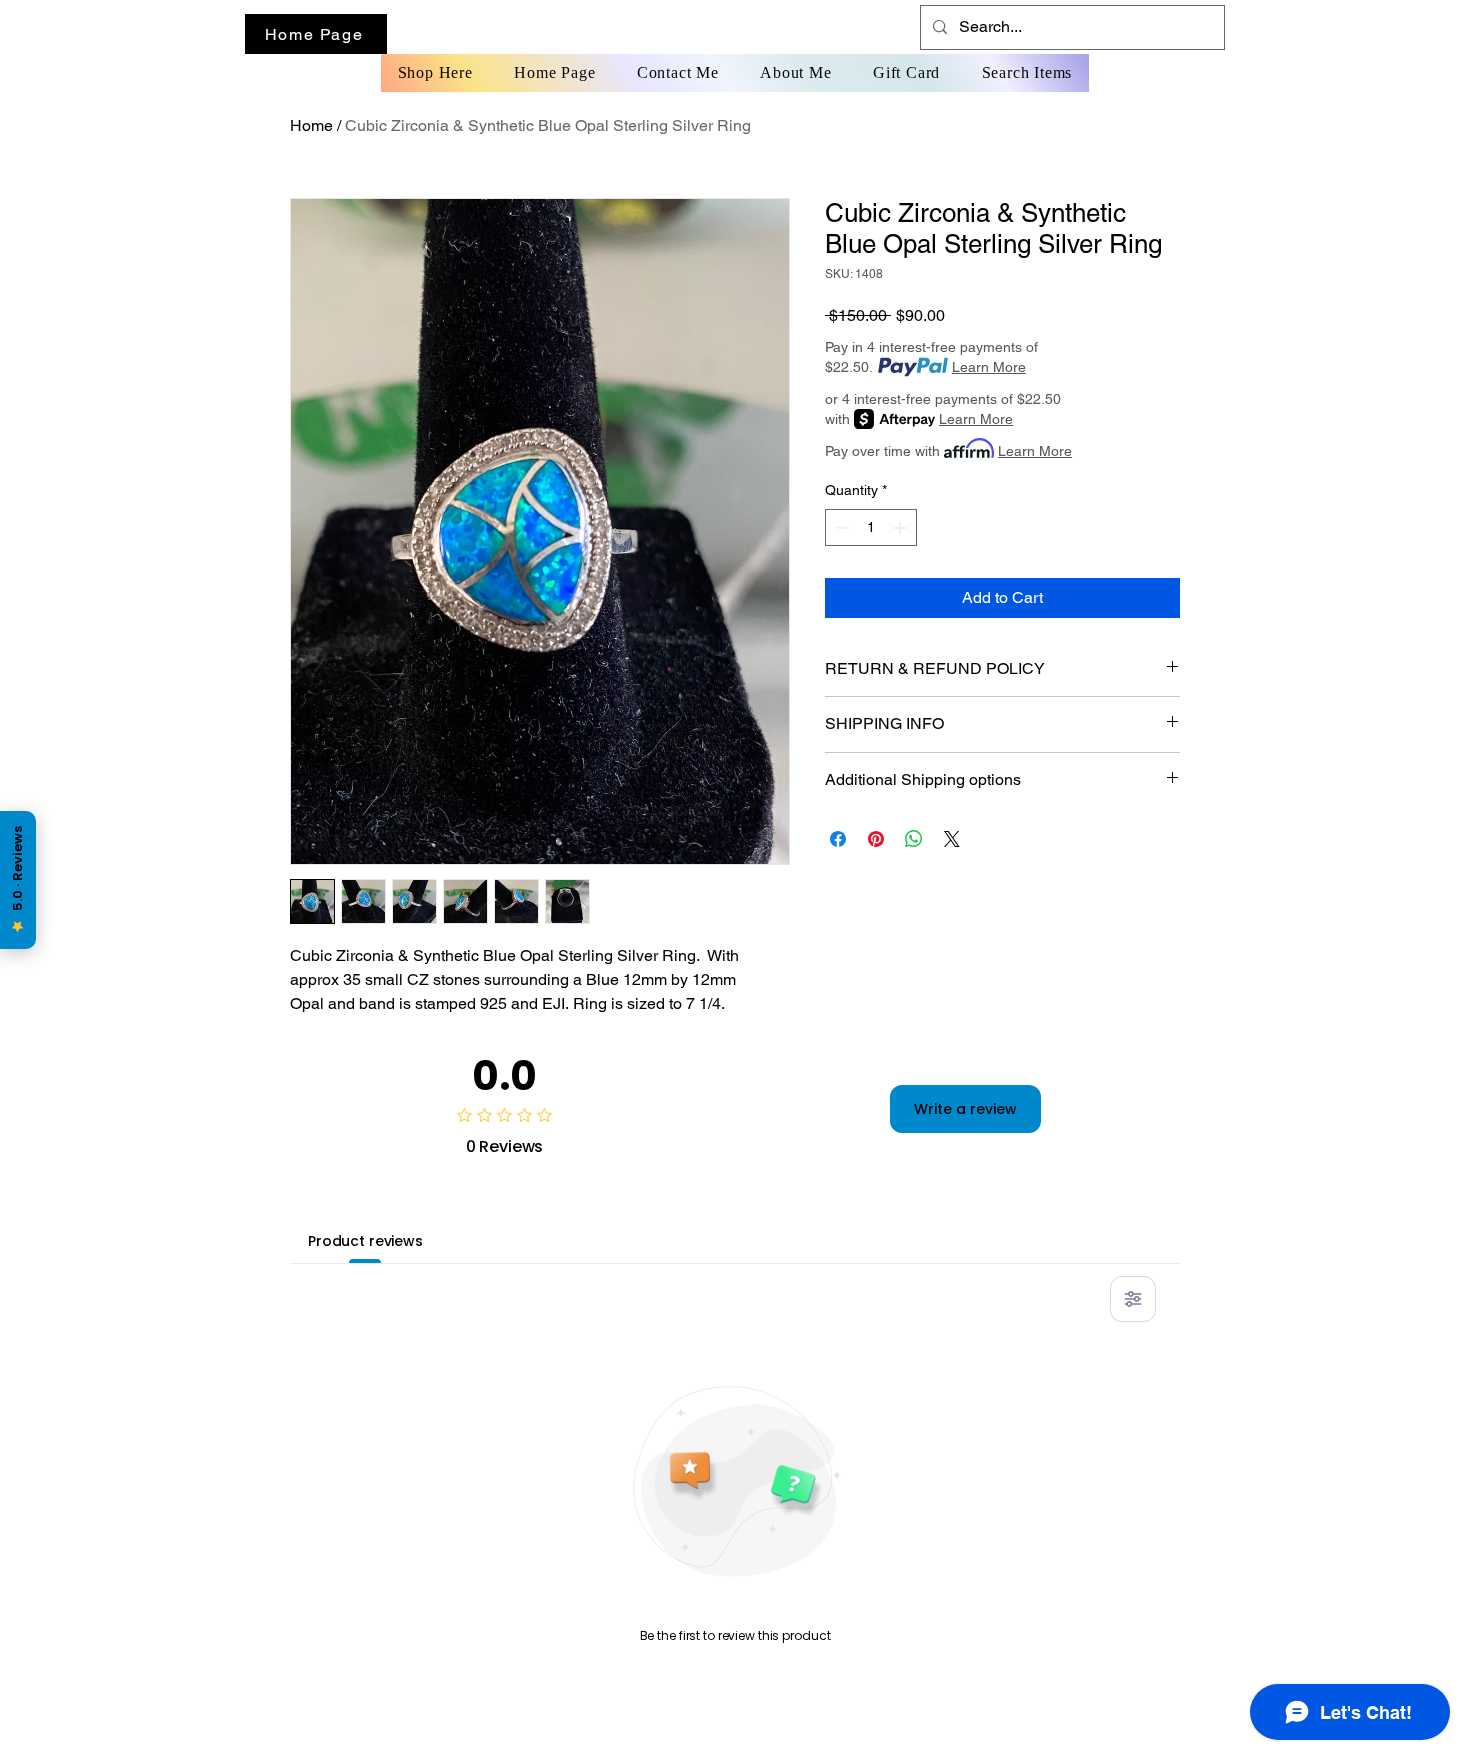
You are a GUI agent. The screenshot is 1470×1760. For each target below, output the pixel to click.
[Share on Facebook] (838, 839)
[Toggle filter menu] (1133, 1299)
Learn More (989, 367)
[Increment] (901, 527)
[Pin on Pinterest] (876, 839)
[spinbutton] (871, 527)
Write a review (965, 1109)
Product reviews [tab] (365, 1241)
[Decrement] (840, 527)
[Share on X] (952, 839)
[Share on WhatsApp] (914, 839)
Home (311, 125)
